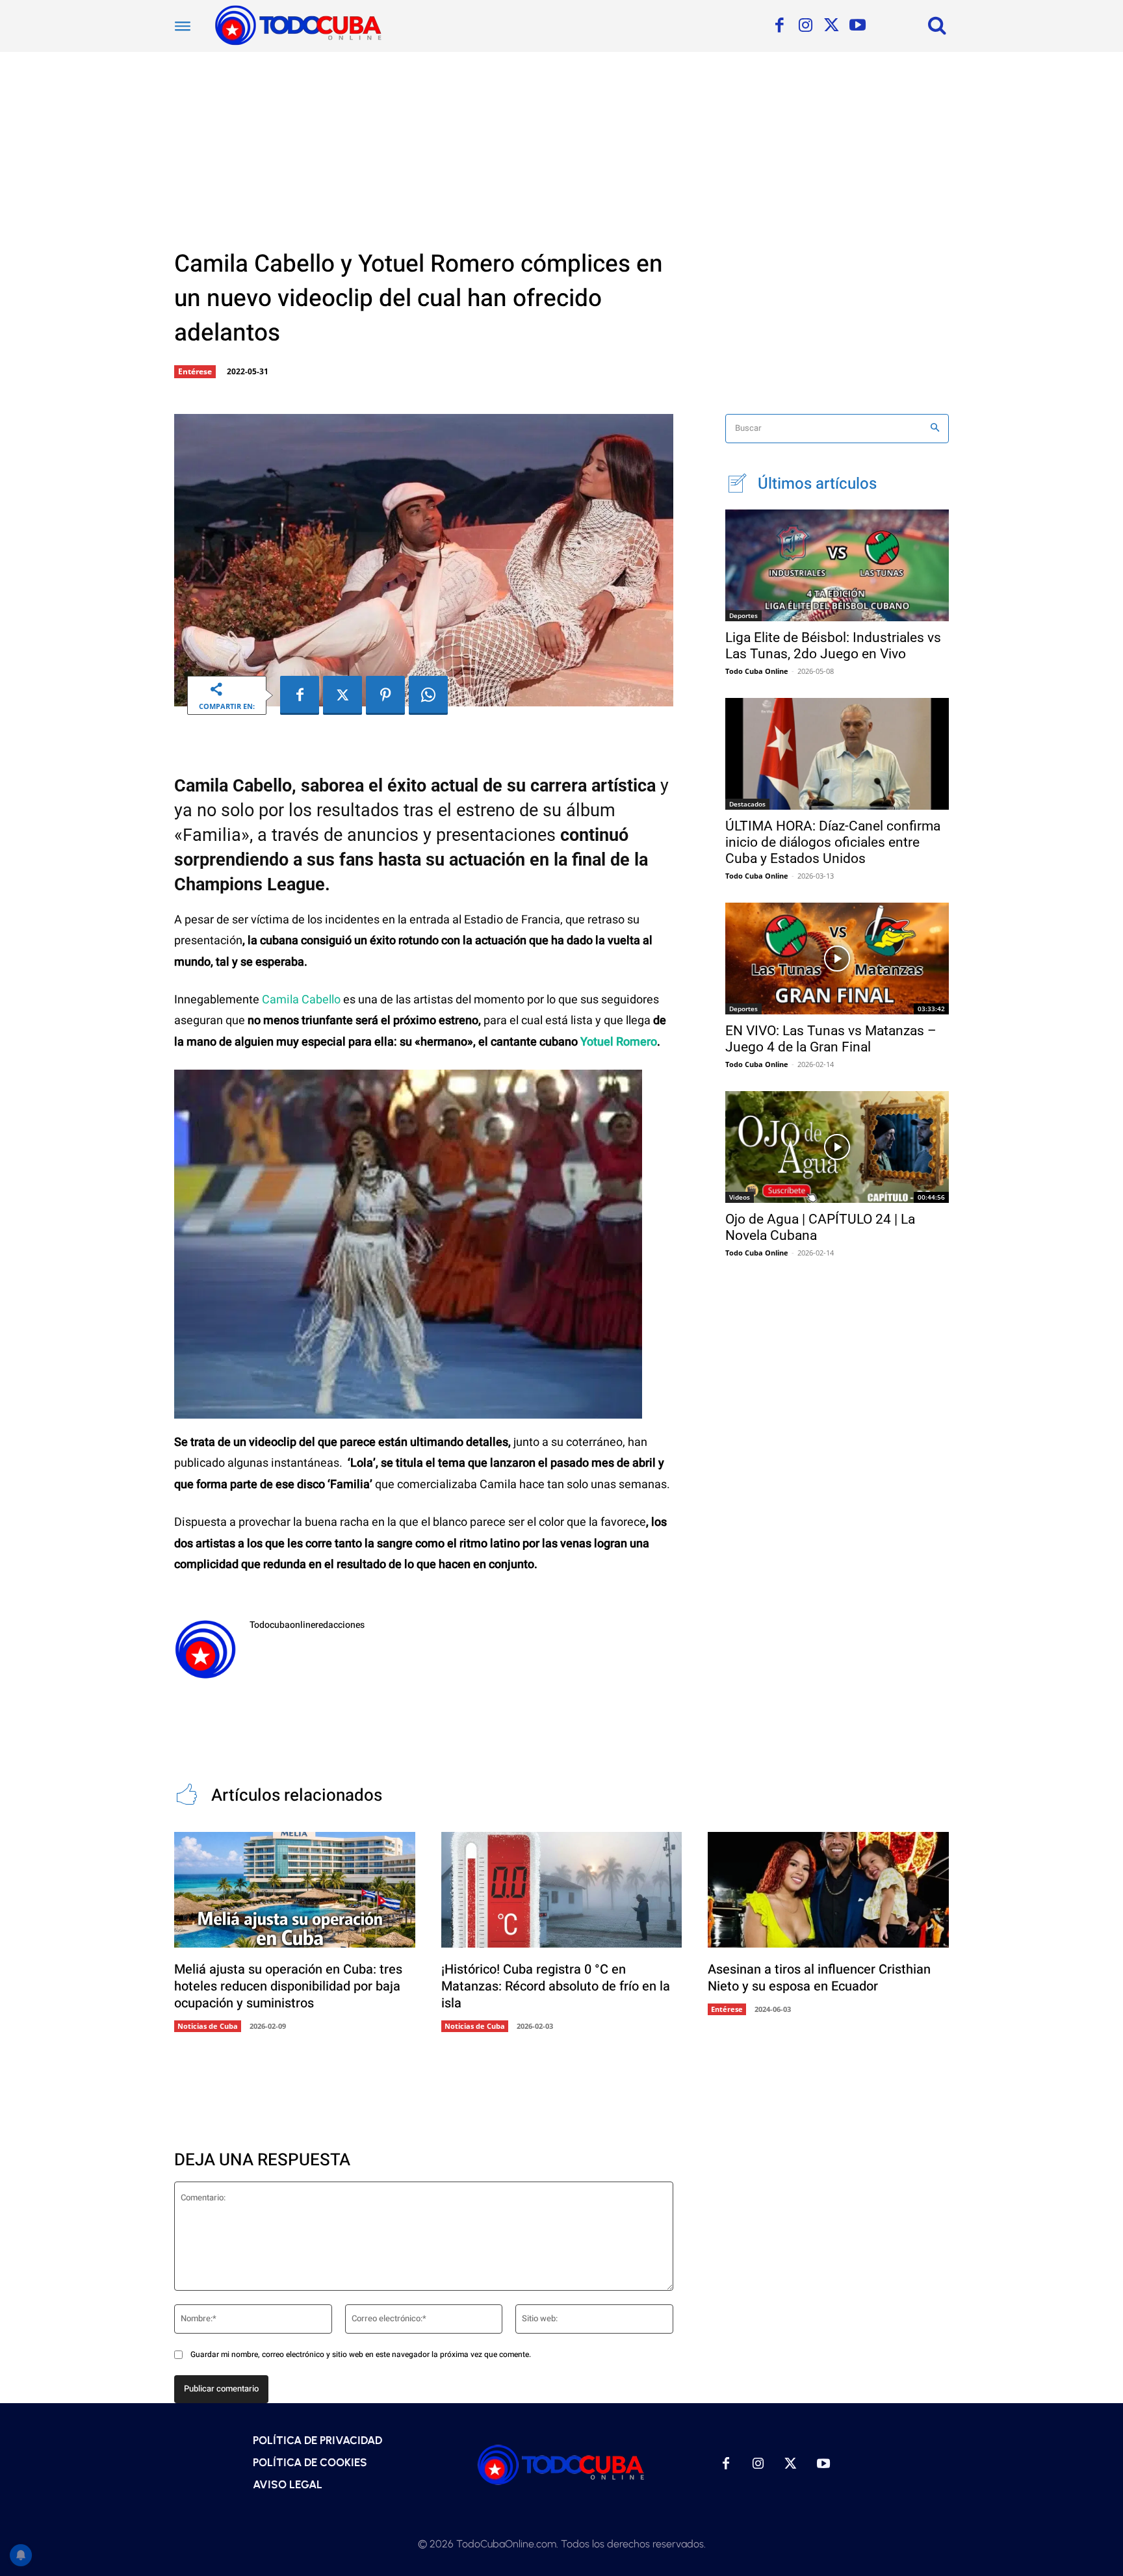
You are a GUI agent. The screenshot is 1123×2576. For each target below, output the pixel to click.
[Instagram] (805, 26)
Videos (740, 1197)
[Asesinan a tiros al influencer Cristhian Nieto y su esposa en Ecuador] (828, 1890)
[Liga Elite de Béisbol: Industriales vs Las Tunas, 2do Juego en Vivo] (837, 565)
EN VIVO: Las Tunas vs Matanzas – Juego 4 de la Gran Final (831, 1039)
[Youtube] (857, 26)
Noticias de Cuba (208, 2026)
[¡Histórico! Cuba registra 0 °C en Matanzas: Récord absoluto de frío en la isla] (562, 1890)
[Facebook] (779, 26)
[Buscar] (935, 429)
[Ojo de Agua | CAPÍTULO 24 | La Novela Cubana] (837, 1147)
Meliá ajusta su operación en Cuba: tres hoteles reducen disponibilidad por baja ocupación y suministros (288, 1986)
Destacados (747, 804)
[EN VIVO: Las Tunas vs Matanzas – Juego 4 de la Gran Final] (837, 959)
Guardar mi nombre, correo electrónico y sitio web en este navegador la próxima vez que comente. (361, 2354)
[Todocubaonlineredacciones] (205, 1649)
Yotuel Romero (619, 1042)
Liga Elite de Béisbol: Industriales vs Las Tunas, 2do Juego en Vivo (833, 646)
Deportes (743, 615)
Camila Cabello (301, 1000)
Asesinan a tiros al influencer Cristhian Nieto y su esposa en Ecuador (819, 1978)
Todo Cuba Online (757, 671)
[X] (831, 26)
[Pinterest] (385, 695)
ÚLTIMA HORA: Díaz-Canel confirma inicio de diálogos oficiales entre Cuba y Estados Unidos (833, 842)
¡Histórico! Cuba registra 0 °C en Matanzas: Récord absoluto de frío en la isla (556, 1986)
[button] (937, 25)
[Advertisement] (561, 149)
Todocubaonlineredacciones (307, 1625)
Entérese (195, 371)
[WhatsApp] (428, 695)
